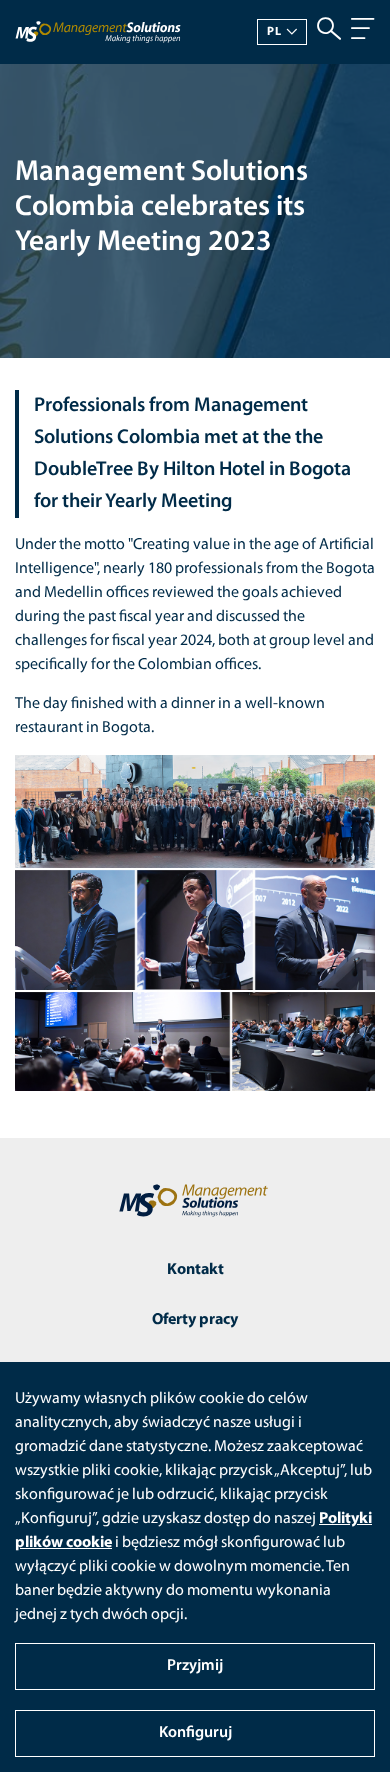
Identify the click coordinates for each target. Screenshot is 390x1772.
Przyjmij (195, 1666)
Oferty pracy (195, 1320)
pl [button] (274, 32)
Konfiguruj (195, 1733)
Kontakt (195, 1270)
